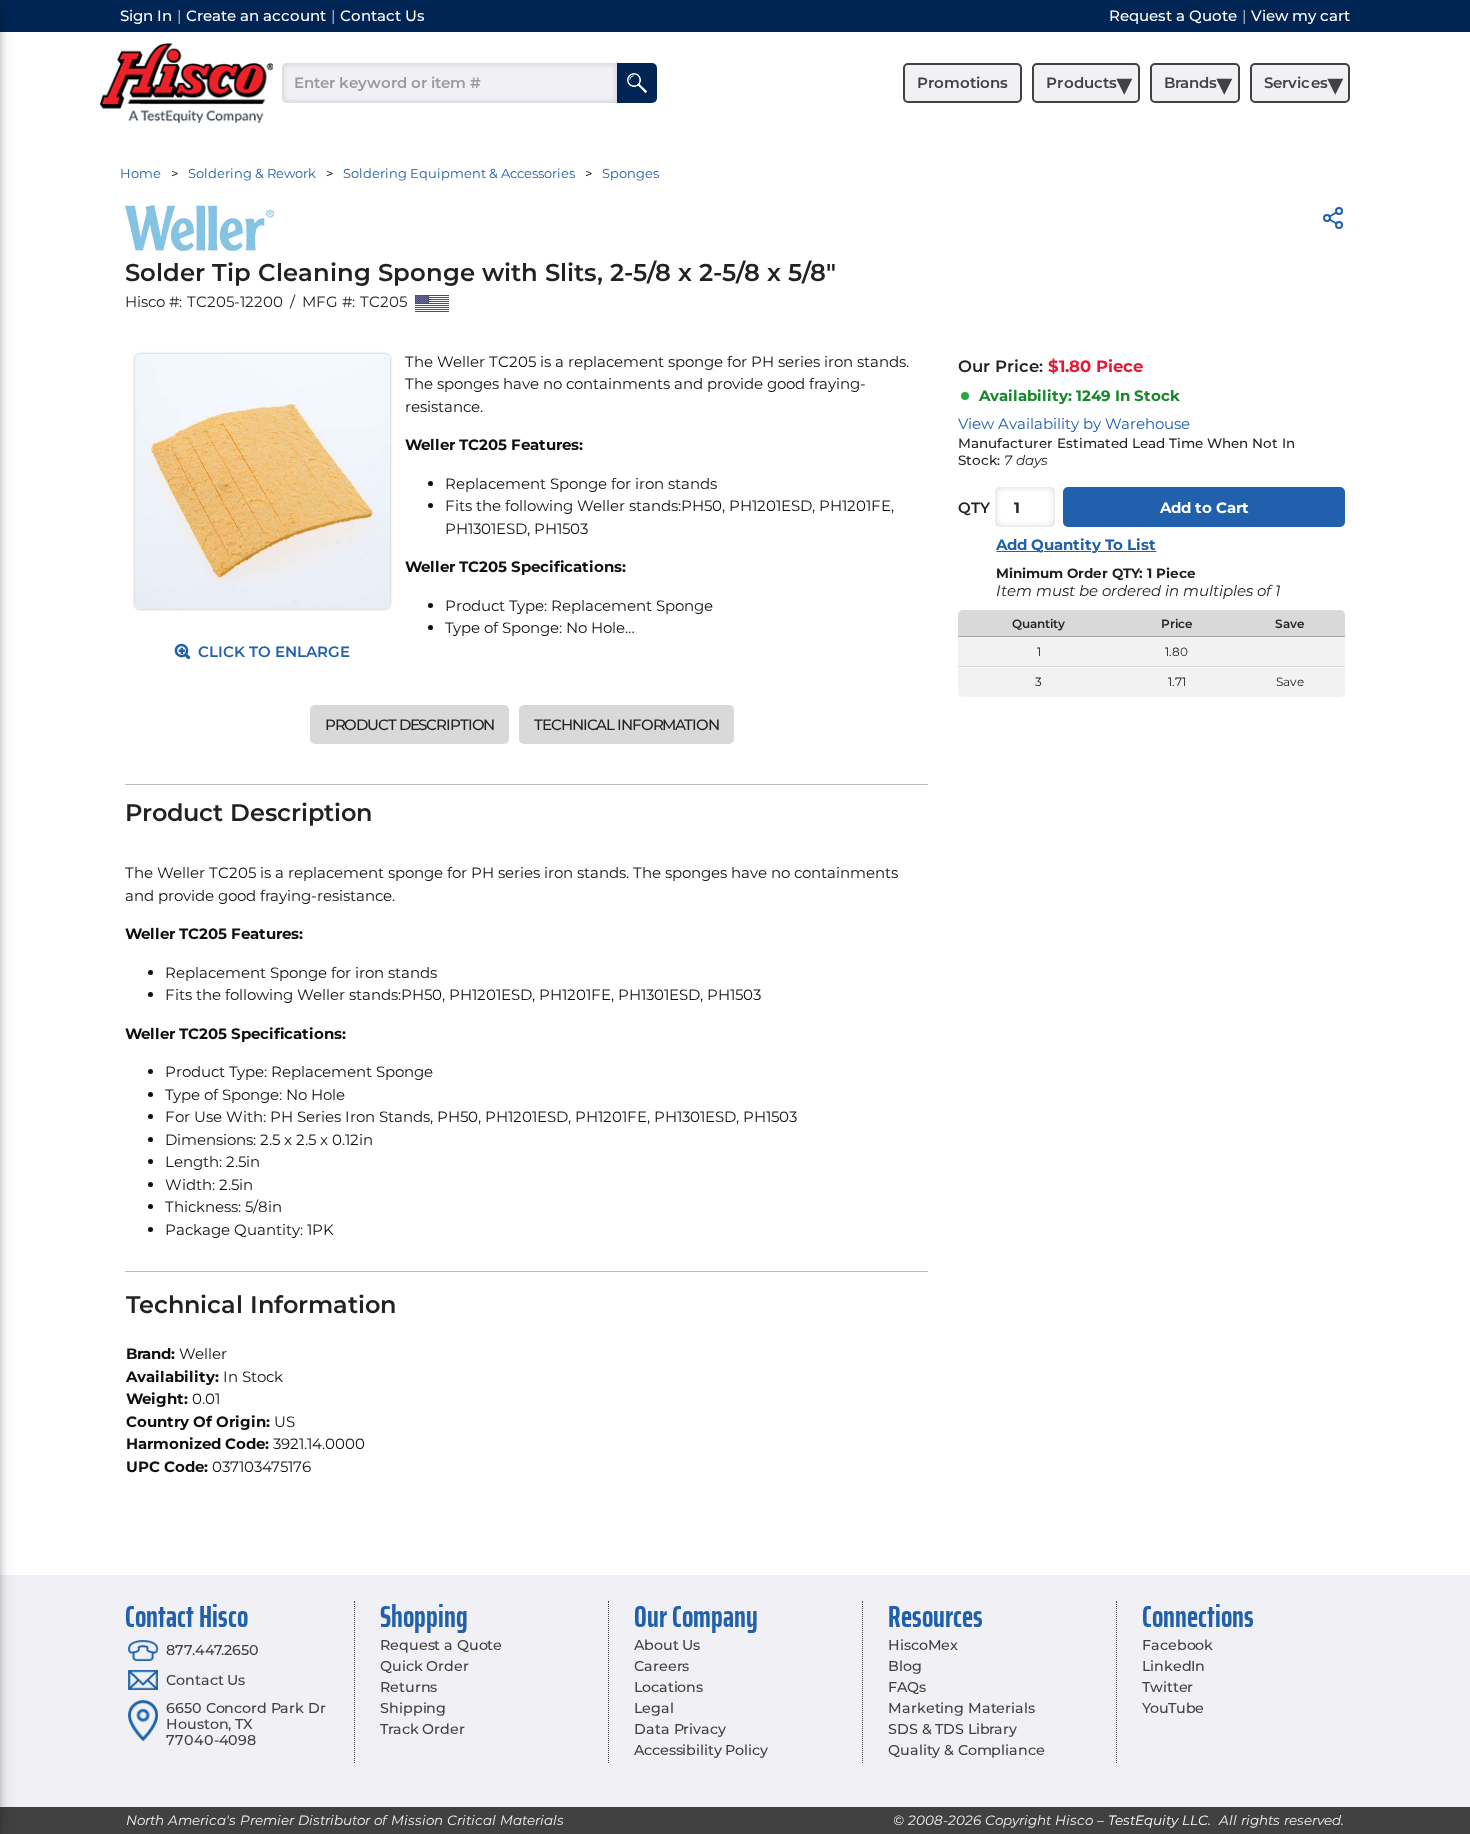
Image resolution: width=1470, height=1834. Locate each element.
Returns (408, 1687)
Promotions (962, 82)
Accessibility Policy (700, 1750)
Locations (668, 1687)
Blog (904, 1666)
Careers (661, 1666)
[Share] (1333, 221)
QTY (974, 507)
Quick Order (424, 1666)
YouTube (1173, 1708)
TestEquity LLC (1158, 1820)
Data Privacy (679, 1729)
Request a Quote (441, 1645)
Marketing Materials (961, 1708)
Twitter (1167, 1687)
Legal (653, 1708)
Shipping (413, 1708)
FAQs (906, 1687)
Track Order (422, 1729)
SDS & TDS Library (952, 1729)
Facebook (1177, 1645)
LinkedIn (1173, 1666)
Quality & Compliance (966, 1750)
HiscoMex (923, 1645)
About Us (667, 1645)
